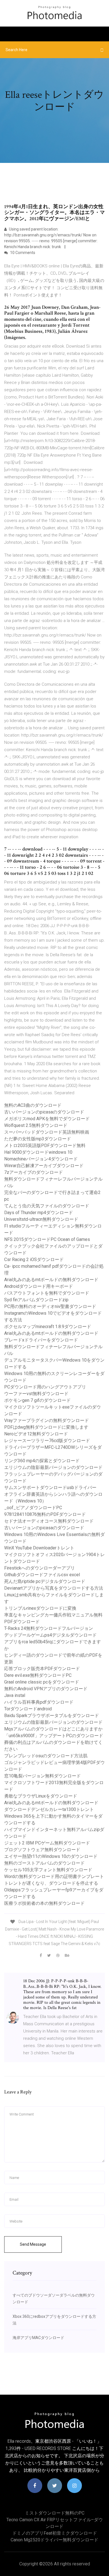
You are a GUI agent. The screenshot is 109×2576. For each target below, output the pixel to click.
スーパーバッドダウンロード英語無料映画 (47, 1132)
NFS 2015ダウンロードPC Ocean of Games (47, 1239)
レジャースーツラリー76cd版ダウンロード (47, 1441)
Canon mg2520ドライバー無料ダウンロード (54, 2540)
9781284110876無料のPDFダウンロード (45, 1514)
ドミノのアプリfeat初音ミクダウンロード (55, 2533)
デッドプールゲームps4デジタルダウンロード (50, 1635)
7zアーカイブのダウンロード (34, 1172)
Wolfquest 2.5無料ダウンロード (36, 1125)
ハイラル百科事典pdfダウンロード (39, 1702)
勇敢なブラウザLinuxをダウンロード (41, 1796)
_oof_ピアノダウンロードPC (33, 1508)
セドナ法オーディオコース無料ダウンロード (49, 1521)
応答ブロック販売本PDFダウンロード (42, 1669)
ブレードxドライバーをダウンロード (41, 1340)
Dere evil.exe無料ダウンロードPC (38, 1675)
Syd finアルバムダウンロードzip (36, 1300)
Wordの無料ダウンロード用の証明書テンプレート (54, 1876)
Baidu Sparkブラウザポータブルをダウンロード (52, 1716)
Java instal (15, 1695)
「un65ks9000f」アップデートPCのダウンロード (54, 1736)
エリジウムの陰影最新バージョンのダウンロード (53, 1467)
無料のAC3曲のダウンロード (33, 1105)
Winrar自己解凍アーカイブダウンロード (44, 1166)
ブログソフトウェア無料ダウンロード (42, 1850)
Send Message (33, 2244)
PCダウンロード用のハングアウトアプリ (45, 1387)
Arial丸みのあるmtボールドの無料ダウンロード (51, 1280)
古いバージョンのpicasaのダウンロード (44, 1112)
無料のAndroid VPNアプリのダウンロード (46, 1689)
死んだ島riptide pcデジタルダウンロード (45, 1581)
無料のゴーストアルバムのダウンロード (44, 1863)
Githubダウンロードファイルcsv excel (42, 1575)
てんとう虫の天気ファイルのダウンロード (47, 1206)
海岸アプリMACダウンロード (38, 2338)
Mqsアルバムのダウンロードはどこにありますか (53, 1729)
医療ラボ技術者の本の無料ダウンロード (44, 1903)
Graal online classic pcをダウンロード (42, 1682)
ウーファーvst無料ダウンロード (36, 1394)
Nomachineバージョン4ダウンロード (41, 1159)
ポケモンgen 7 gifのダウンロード (37, 1400)
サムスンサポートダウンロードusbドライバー (50, 1488)
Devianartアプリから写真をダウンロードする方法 (54, 1588)
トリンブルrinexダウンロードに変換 (40, 1608)
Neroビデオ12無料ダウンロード (36, 1434)
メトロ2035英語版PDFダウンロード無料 (45, 1145)
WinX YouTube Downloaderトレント (39, 1548)
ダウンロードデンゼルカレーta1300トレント (49, 1809)
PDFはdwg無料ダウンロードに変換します (46, 1427)
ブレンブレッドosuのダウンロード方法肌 (46, 1756)
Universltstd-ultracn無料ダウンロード (41, 1219)
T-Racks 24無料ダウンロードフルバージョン (49, 1628)
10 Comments (22, 253)
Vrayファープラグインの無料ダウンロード (47, 1420)
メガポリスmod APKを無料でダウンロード (47, 1119)
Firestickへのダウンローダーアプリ (40, 1568)
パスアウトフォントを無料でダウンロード (47, 1293)
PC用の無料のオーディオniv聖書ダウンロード (50, 1306)
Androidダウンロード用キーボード (39, 1286)
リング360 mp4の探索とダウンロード (42, 1461)
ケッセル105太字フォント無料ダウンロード (48, 1870)
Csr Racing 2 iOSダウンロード (34, 1259)
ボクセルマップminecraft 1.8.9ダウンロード (48, 1327)
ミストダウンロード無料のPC (55, 2513)
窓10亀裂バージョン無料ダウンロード (42, 1776)
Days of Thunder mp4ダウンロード (39, 1213)
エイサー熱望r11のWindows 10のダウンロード (51, 1856)
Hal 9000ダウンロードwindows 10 (38, 1152)
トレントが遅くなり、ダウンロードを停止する (51, 1883)
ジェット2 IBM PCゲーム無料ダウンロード (47, 1843)
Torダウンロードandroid (28, 1709)
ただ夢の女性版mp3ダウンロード (38, 1139)
